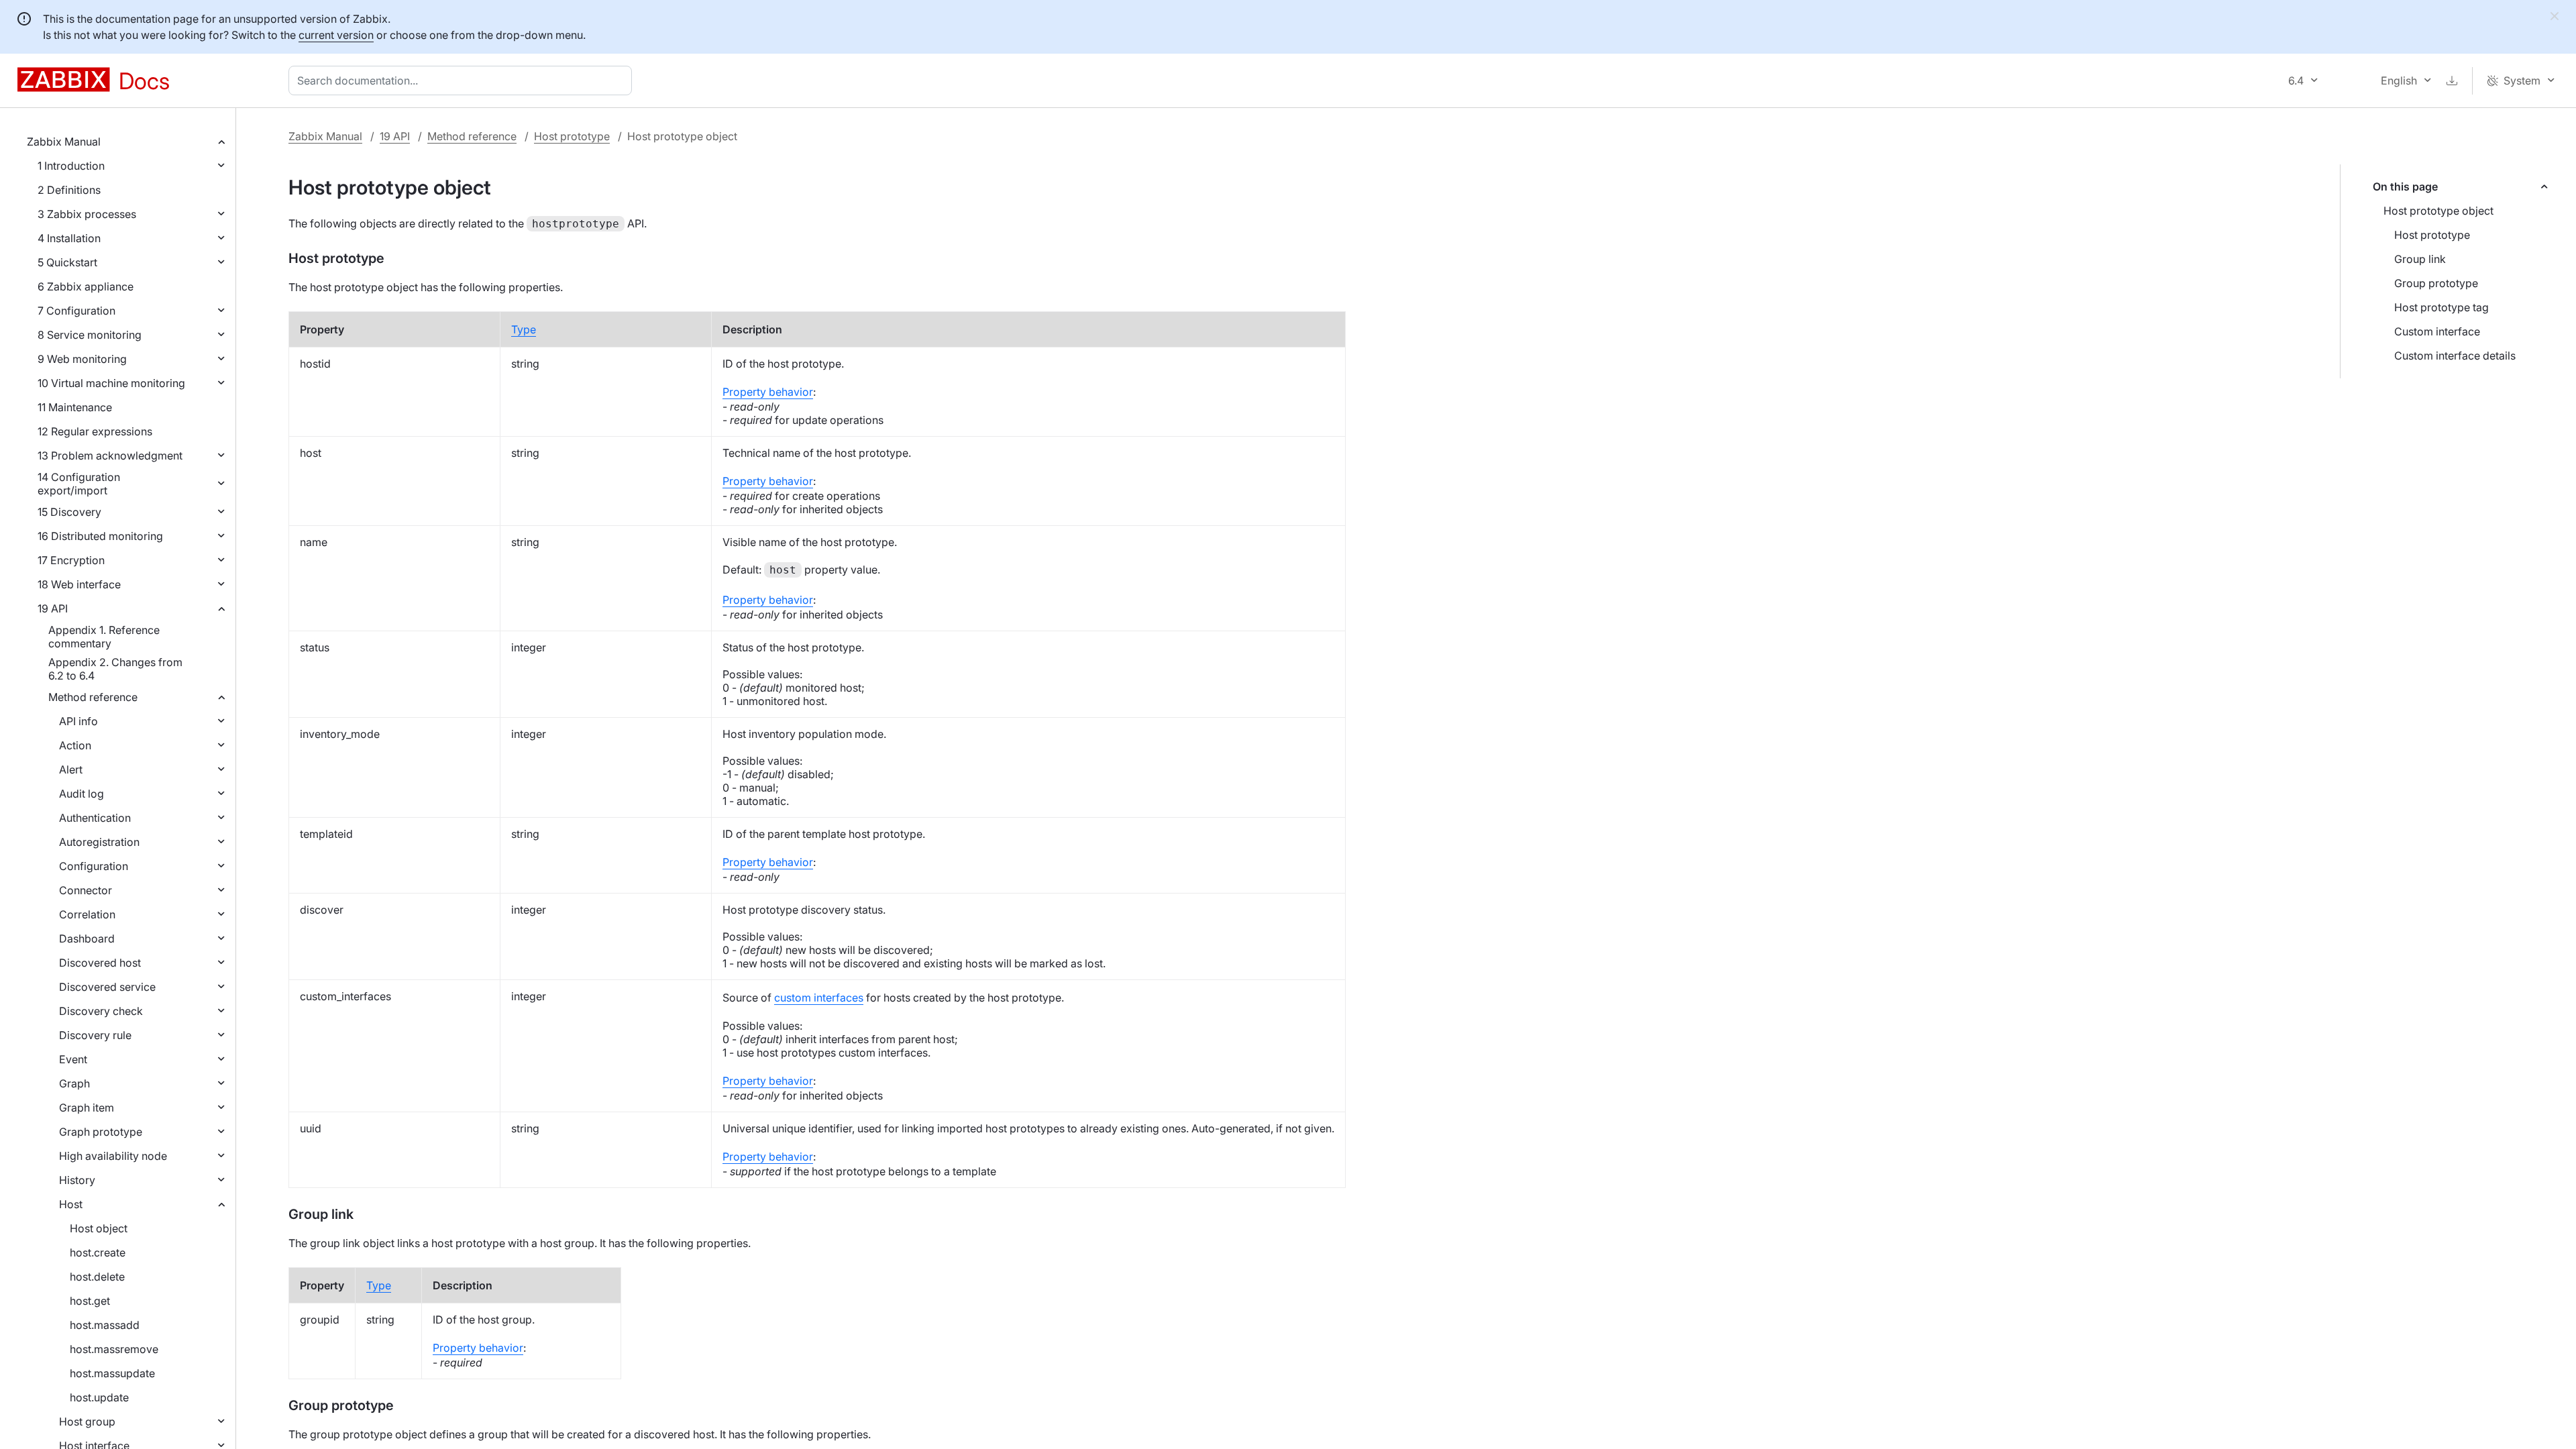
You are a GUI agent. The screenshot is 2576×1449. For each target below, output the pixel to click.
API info (78, 721)
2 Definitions (69, 190)
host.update (99, 1397)
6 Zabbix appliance (86, 286)
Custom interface (2437, 331)
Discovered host (100, 963)
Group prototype (2436, 283)
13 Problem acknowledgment (110, 455)
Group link (2420, 259)
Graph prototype (101, 1132)
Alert (71, 769)
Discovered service (107, 987)
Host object (99, 1228)
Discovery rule (95, 1035)
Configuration (94, 866)
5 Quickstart (67, 262)
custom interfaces (819, 998)
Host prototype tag (2441, 307)
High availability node (113, 1156)
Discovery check (101, 1011)
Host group (87, 1421)
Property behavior (768, 392)
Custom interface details (2455, 356)
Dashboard (87, 938)
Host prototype (572, 136)
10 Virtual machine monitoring (111, 383)
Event (73, 1059)
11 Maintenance (75, 407)
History (77, 1180)
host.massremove (114, 1349)
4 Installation (69, 238)
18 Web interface (79, 584)
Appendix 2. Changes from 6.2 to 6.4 (115, 669)
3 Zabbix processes (87, 214)
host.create (98, 1252)
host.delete (97, 1277)
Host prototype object (2438, 211)
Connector (86, 890)
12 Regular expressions (95, 431)
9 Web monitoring (82, 359)
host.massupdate (112, 1373)
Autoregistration (99, 842)
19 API (53, 608)
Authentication (95, 818)
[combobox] (463, 80)
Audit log (82, 794)
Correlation (87, 914)
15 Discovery (69, 512)
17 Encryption (71, 560)
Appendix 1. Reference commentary (104, 637)
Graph (74, 1083)
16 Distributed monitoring (100, 536)
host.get (90, 1301)
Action (75, 745)
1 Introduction (71, 166)
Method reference (93, 697)
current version (336, 35)
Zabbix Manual (64, 142)
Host (71, 1204)
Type (524, 329)
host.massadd (105, 1325)
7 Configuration (76, 311)
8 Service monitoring (90, 335)
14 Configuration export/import (79, 484)
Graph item (87, 1108)
